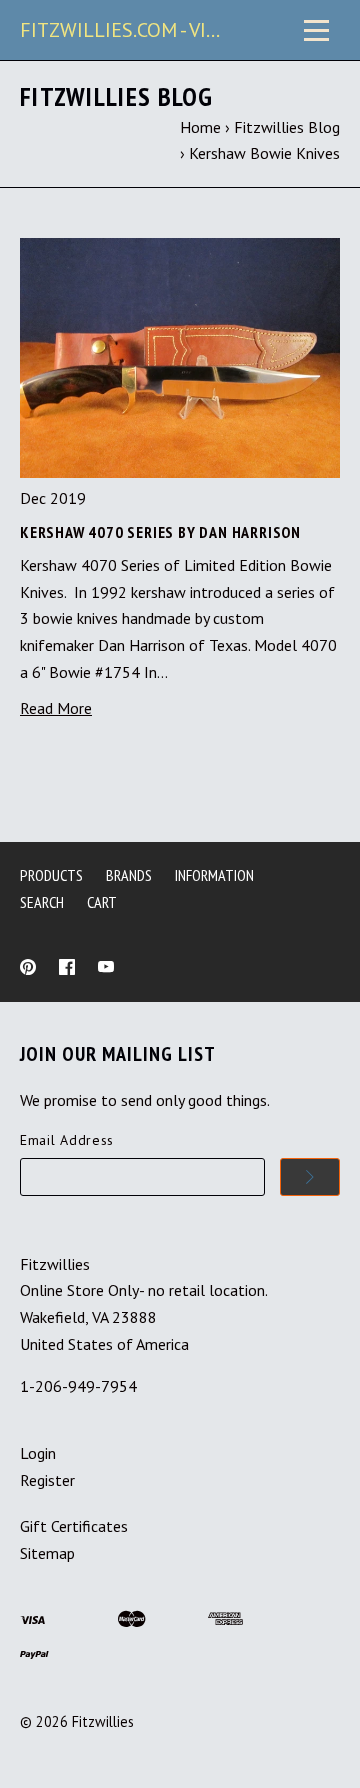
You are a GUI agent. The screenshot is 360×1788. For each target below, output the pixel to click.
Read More (56, 708)
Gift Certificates (74, 1526)
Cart (102, 902)
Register (47, 1480)
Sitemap (47, 1553)
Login (38, 1453)
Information (214, 875)
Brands (129, 875)
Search (42, 902)
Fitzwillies (103, 1721)
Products (51, 875)
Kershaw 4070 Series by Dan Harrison (160, 532)
